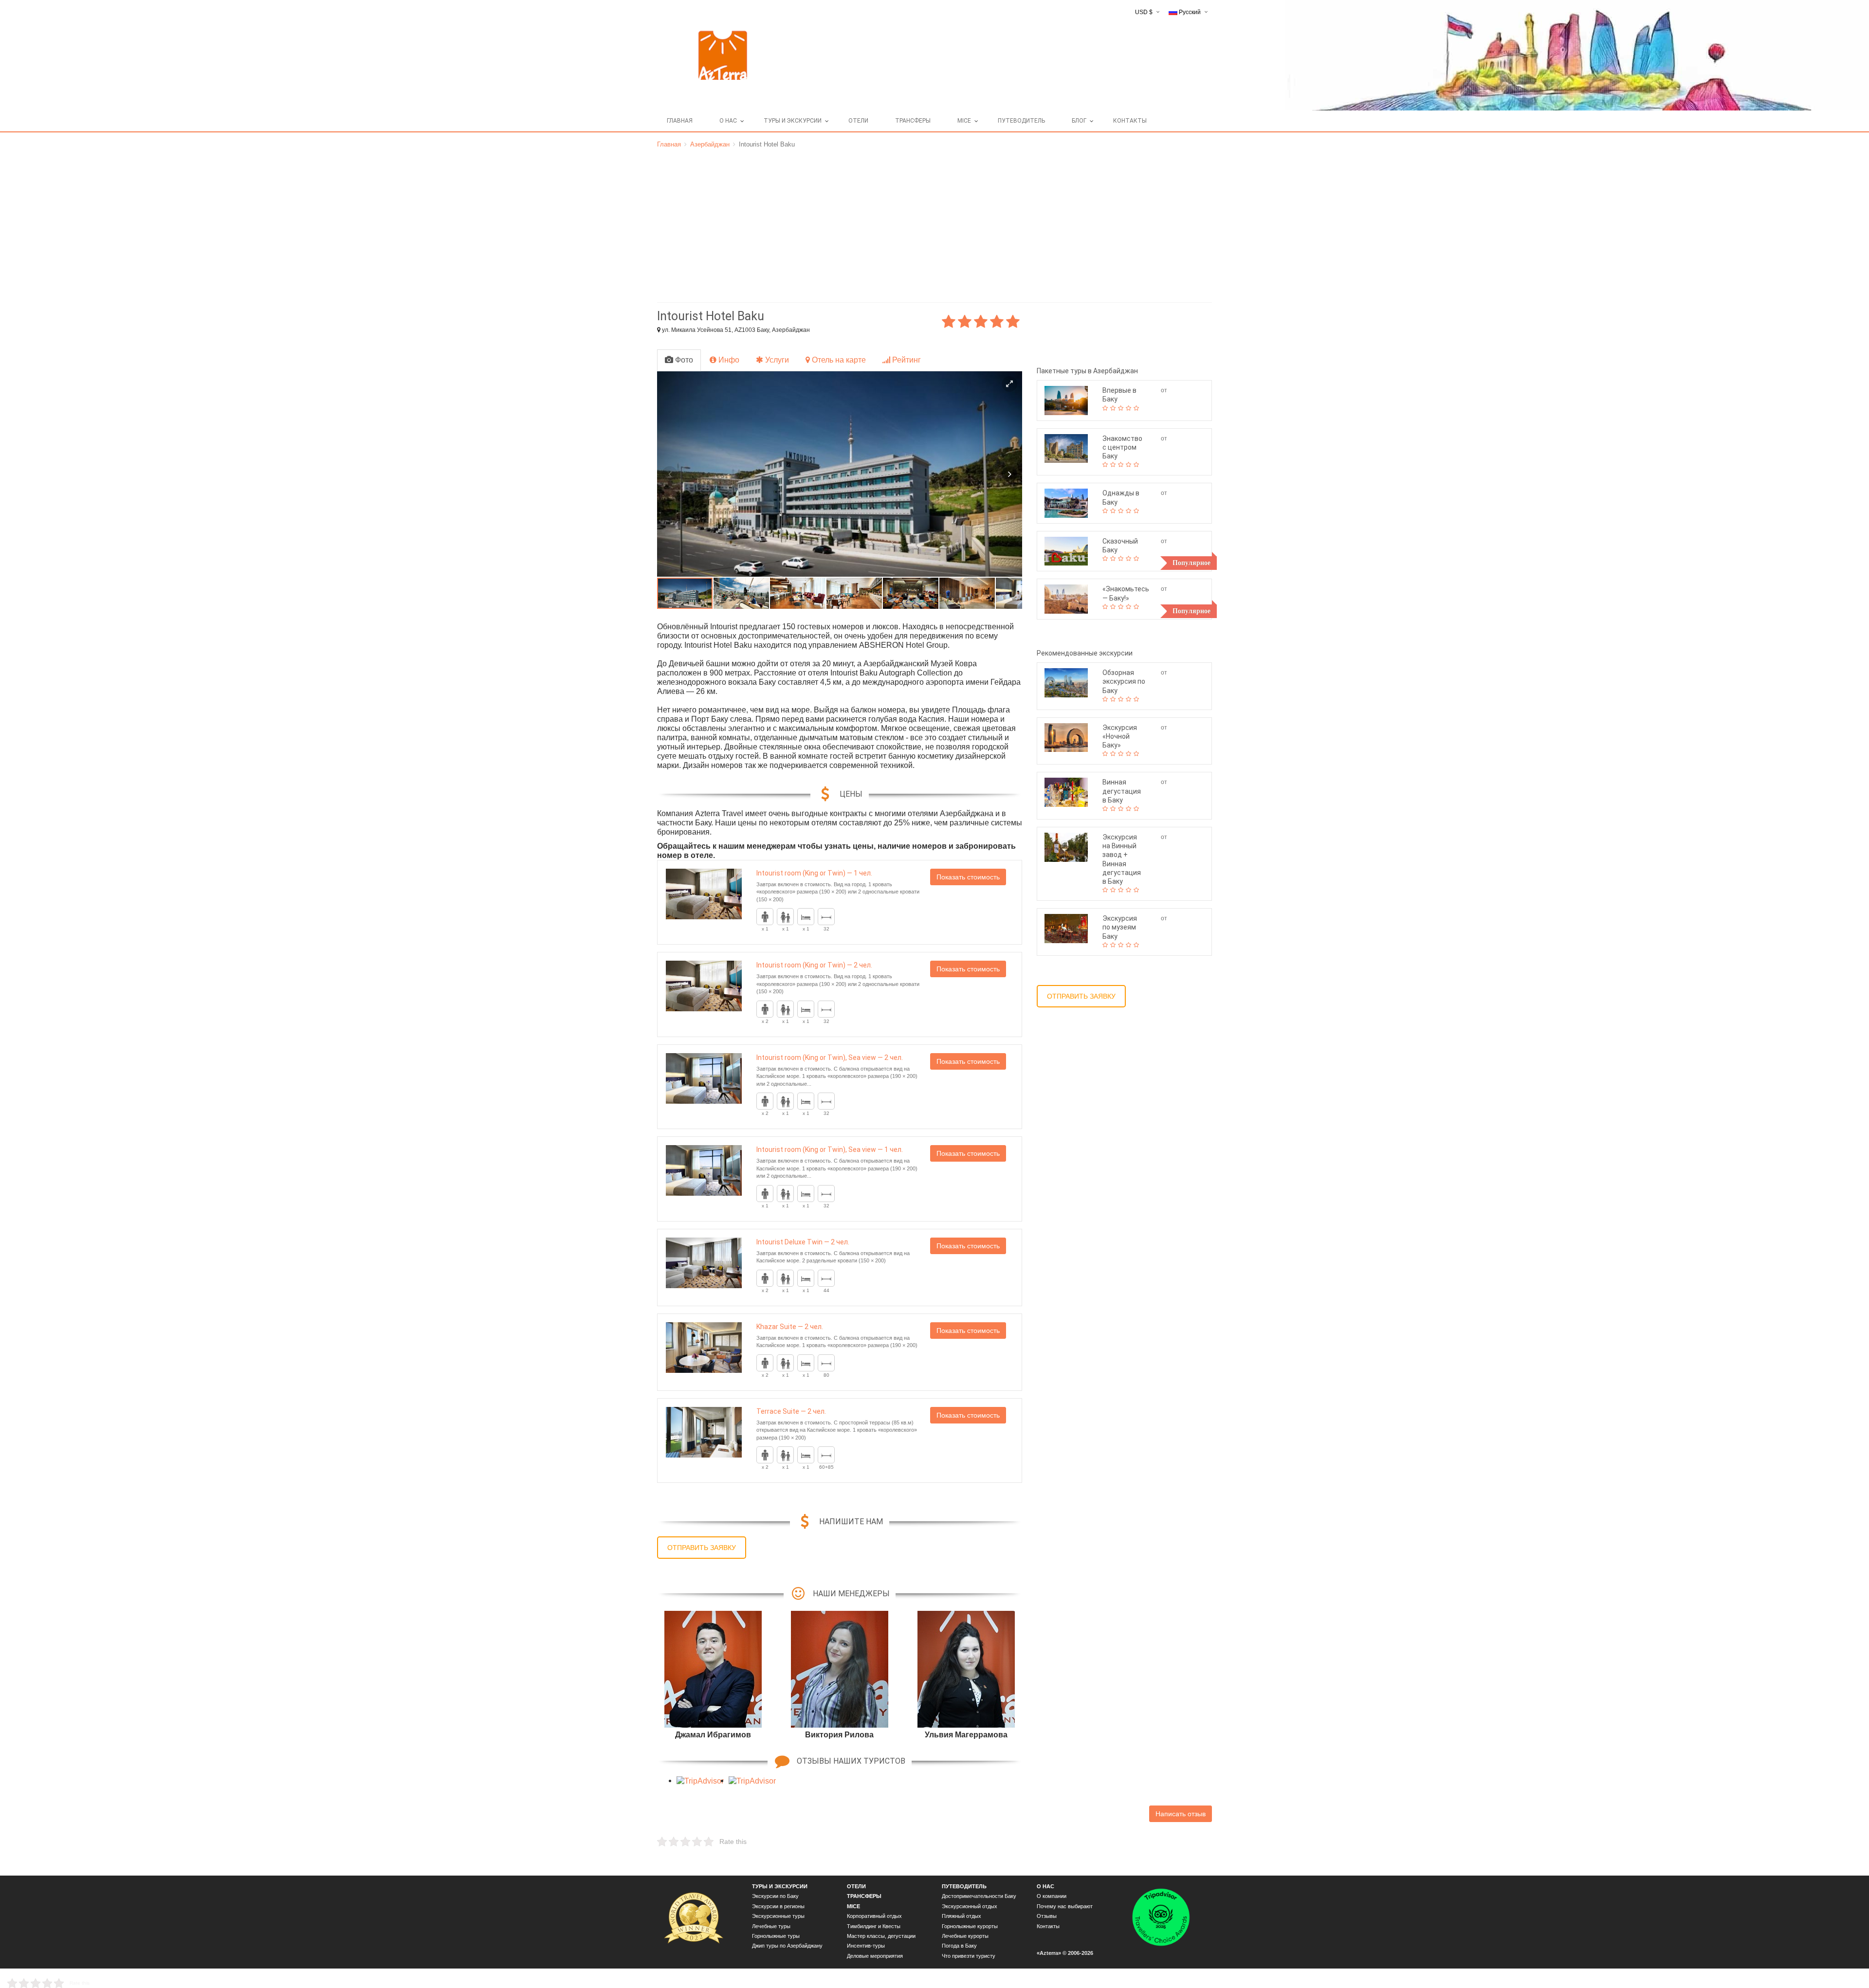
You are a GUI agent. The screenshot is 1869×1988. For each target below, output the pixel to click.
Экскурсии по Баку (775, 1896)
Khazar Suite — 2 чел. (790, 1327)
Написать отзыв (1181, 1814)
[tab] (679, 360)
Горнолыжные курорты (970, 1926)
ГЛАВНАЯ (680, 121)
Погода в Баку (959, 1946)
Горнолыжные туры (776, 1936)
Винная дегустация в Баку (1122, 791)
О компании (1052, 1896)
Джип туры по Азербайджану (787, 1946)
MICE (964, 121)
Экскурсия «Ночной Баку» (1120, 736)
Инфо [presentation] (728, 360)
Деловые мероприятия (875, 1956)
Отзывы (1047, 1916)
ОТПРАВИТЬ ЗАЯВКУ (702, 1548)
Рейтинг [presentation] (906, 360)
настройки (934, 1973)
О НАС (728, 121)
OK (1090, 1973)
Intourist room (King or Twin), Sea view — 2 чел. (830, 1058)
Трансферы (913, 121)
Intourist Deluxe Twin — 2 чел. (803, 1242)
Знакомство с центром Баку (1122, 447)
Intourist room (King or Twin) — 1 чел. (814, 873)
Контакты (1130, 121)
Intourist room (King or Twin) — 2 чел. (814, 965)
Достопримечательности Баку (979, 1896)
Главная (669, 144)
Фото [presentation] (683, 360)
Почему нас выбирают (1065, 1906)
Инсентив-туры (866, 1946)
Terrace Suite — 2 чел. (791, 1411)
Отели (858, 121)
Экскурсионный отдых (970, 1906)
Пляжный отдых (962, 1916)
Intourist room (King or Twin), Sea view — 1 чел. (830, 1149)
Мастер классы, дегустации (881, 1936)
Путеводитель (1021, 121)
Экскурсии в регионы (778, 1906)
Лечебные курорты (965, 1936)
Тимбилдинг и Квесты (874, 1926)
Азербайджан (710, 144)
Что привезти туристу (969, 1956)
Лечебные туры (771, 1926)
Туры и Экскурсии (793, 121)
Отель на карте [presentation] (838, 360)
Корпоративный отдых (874, 1916)
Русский (1190, 12)
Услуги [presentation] (776, 360)
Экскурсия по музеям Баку (1120, 927)
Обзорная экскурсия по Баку (1124, 681)
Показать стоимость (968, 877)
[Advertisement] (934, 222)
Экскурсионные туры (778, 1916)
